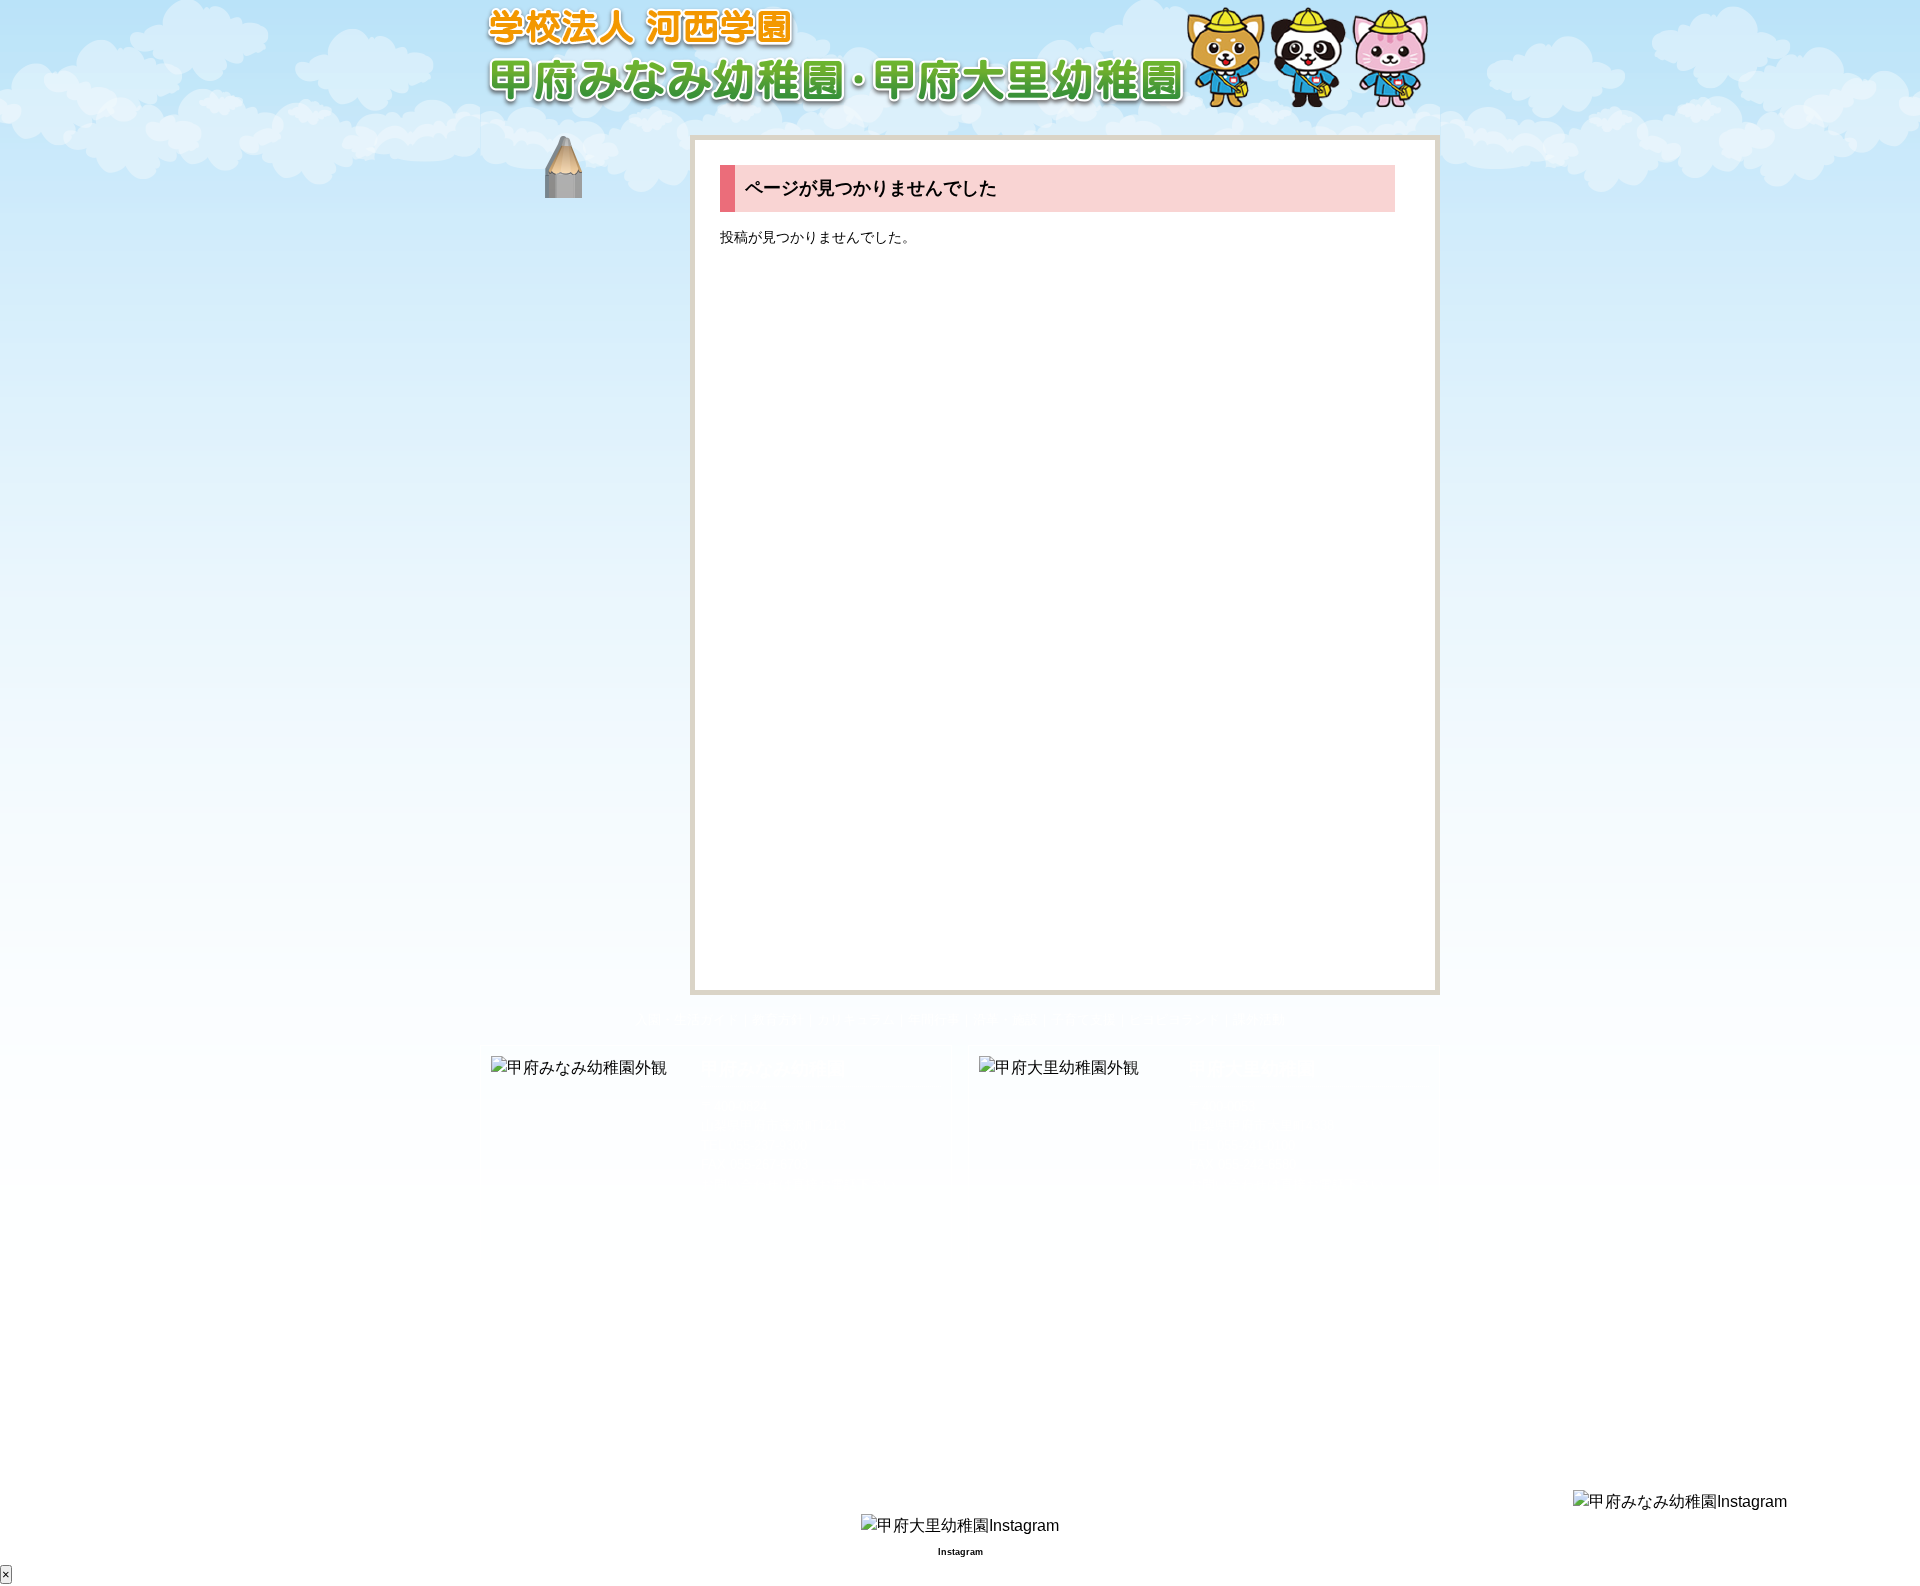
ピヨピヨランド (580, 744)
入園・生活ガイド (580, 240)
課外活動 (580, 828)
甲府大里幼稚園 (1252, 1069)
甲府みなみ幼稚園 (773, 1069)
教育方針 (580, 324)
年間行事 (580, 492)
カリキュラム (580, 408)
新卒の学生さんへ (580, 912)
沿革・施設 (580, 576)
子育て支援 (580, 660)
